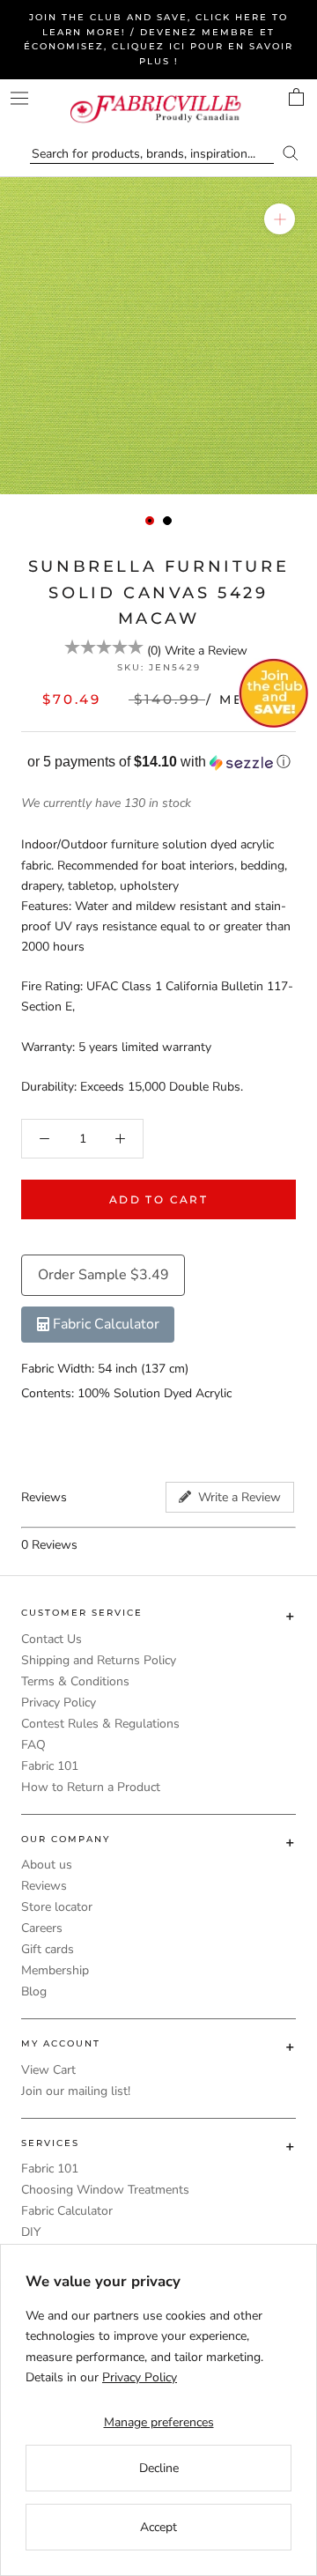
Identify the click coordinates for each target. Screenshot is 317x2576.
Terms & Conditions (75, 1681)
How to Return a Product (91, 1787)
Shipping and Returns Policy (99, 1660)
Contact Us (52, 1639)
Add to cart (158, 1199)
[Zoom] (280, 219)
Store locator (57, 1907)
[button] (158, 762)
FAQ (33, 1745)
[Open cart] (296, 97)
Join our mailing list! (76, 2091)
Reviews (44, 1886)
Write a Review (206, 651)
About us (47, 1865)
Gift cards (48, 1949)
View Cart (48, 2070)
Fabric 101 (50, 1766)
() (154, 651)
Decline (159, 2468)
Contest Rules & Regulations (100, 1724)
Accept (158, 2527)
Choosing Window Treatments (105, 2190)
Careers (42, 1928)
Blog (34, 1991)
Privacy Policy (59, 1703)
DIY (31, 2232)
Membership (55, 1970)
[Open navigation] (19, 98)
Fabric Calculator (67, 2211)
